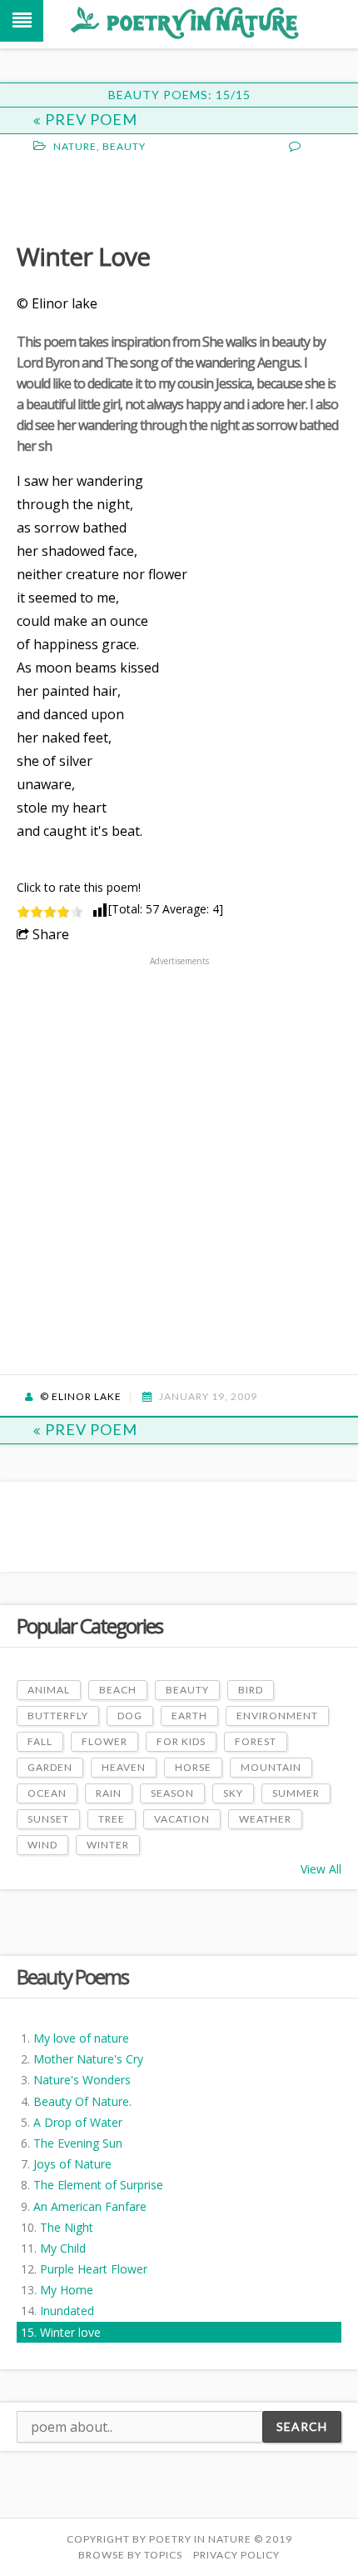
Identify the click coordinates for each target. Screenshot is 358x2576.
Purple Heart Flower (94, 2269)
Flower (104, 1741)
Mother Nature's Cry (88, 2059)
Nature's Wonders (82, 2080)
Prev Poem (91, 119)
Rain (109, 1793)
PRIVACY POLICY (236, 2555)
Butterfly (58, 1716)
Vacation (182, 1819)
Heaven (124, 1767)
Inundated (67, 2311)
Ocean (47, 1793)
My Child (63, 2248)
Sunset (48, 1819)
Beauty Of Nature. (82, 2101)
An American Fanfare (90, 2206)
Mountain (271, 1767)
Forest (256, 1741)
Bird (251, 1690)
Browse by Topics (130, 2555)
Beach (118, 1690)
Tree (112, 1819)
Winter (108, 1845)
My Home (67, 2290)
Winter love (70, 2332)
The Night (67, 2227)
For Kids (181, 1741)
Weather (265, 1819)
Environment (277, 1716)
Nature (75, 146)
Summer (296, 1793)
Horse (193, 1767)
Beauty (124, 146)
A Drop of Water (78, 2122)
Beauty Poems (72, 1976)
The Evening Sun (78, 2143)
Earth (189, 1716)
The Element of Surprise (98, 2185)
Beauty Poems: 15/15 (179, 95)
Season (172, 1793)
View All (321, 1869)
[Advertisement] (150, 196)
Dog (130, 1716)
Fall (40, 1741)
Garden (50, 1767)
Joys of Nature (72, 2164)
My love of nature (81, 2038)
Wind (42, 1845)
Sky (233, 1793)
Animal (49, 1690)
